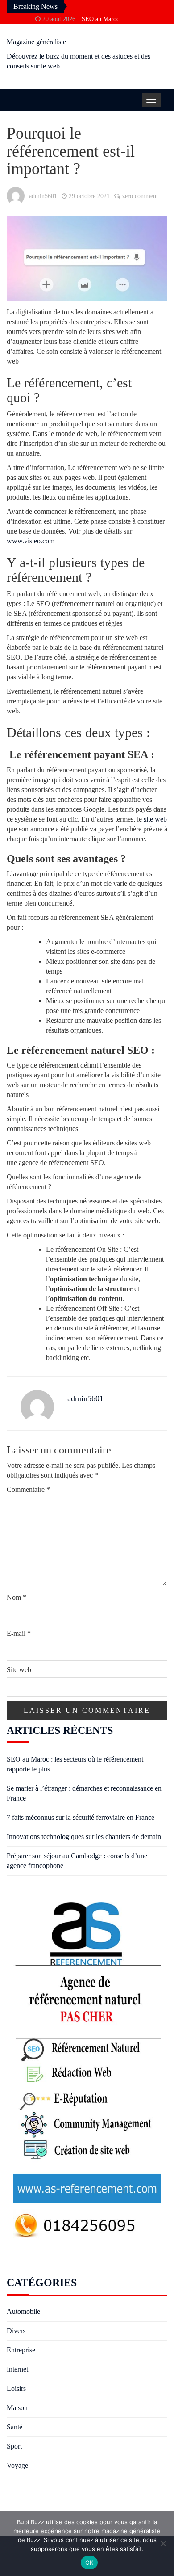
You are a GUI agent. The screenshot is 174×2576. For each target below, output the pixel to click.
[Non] (163, 2543)
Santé (14, 2427)
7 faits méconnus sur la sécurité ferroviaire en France (81, 1817)
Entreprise (21, 2350)
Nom (17, 1597)
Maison (17, 2408)
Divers (16, 2331)
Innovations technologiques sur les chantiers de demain (84, 1837)
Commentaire (28, 1489)
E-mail (19, 1633)
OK (89, 2563)
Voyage (17, 2465)
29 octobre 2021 (89, 196)
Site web (19, 1670)
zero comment (140, 196)
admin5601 (43, 196)
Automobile (23, 2311)
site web (155, 819)
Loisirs (16, 2388)
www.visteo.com (31, 541)
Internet (17, 2369)
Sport (14, 2446)
